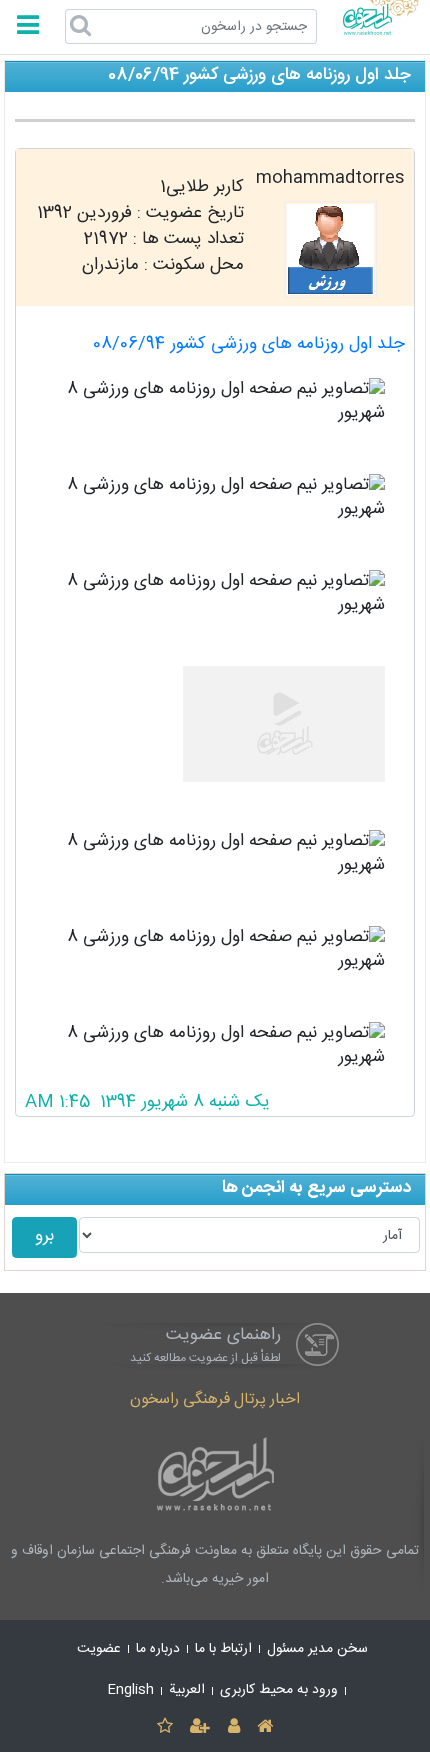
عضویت (99, 1649)
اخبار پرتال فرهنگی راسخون (215, 1399)
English (131, 1690)
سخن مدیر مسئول (317, 1649)
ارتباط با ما (223, 1649)
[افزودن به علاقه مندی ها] (164, 1727)
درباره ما (158, 1649)
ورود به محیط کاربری (279, 1690)
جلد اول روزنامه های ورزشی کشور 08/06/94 (249, 344)
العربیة (187, 1690)
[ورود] (233, 1727)
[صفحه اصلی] (264, 1727)
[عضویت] (200, 1727)
